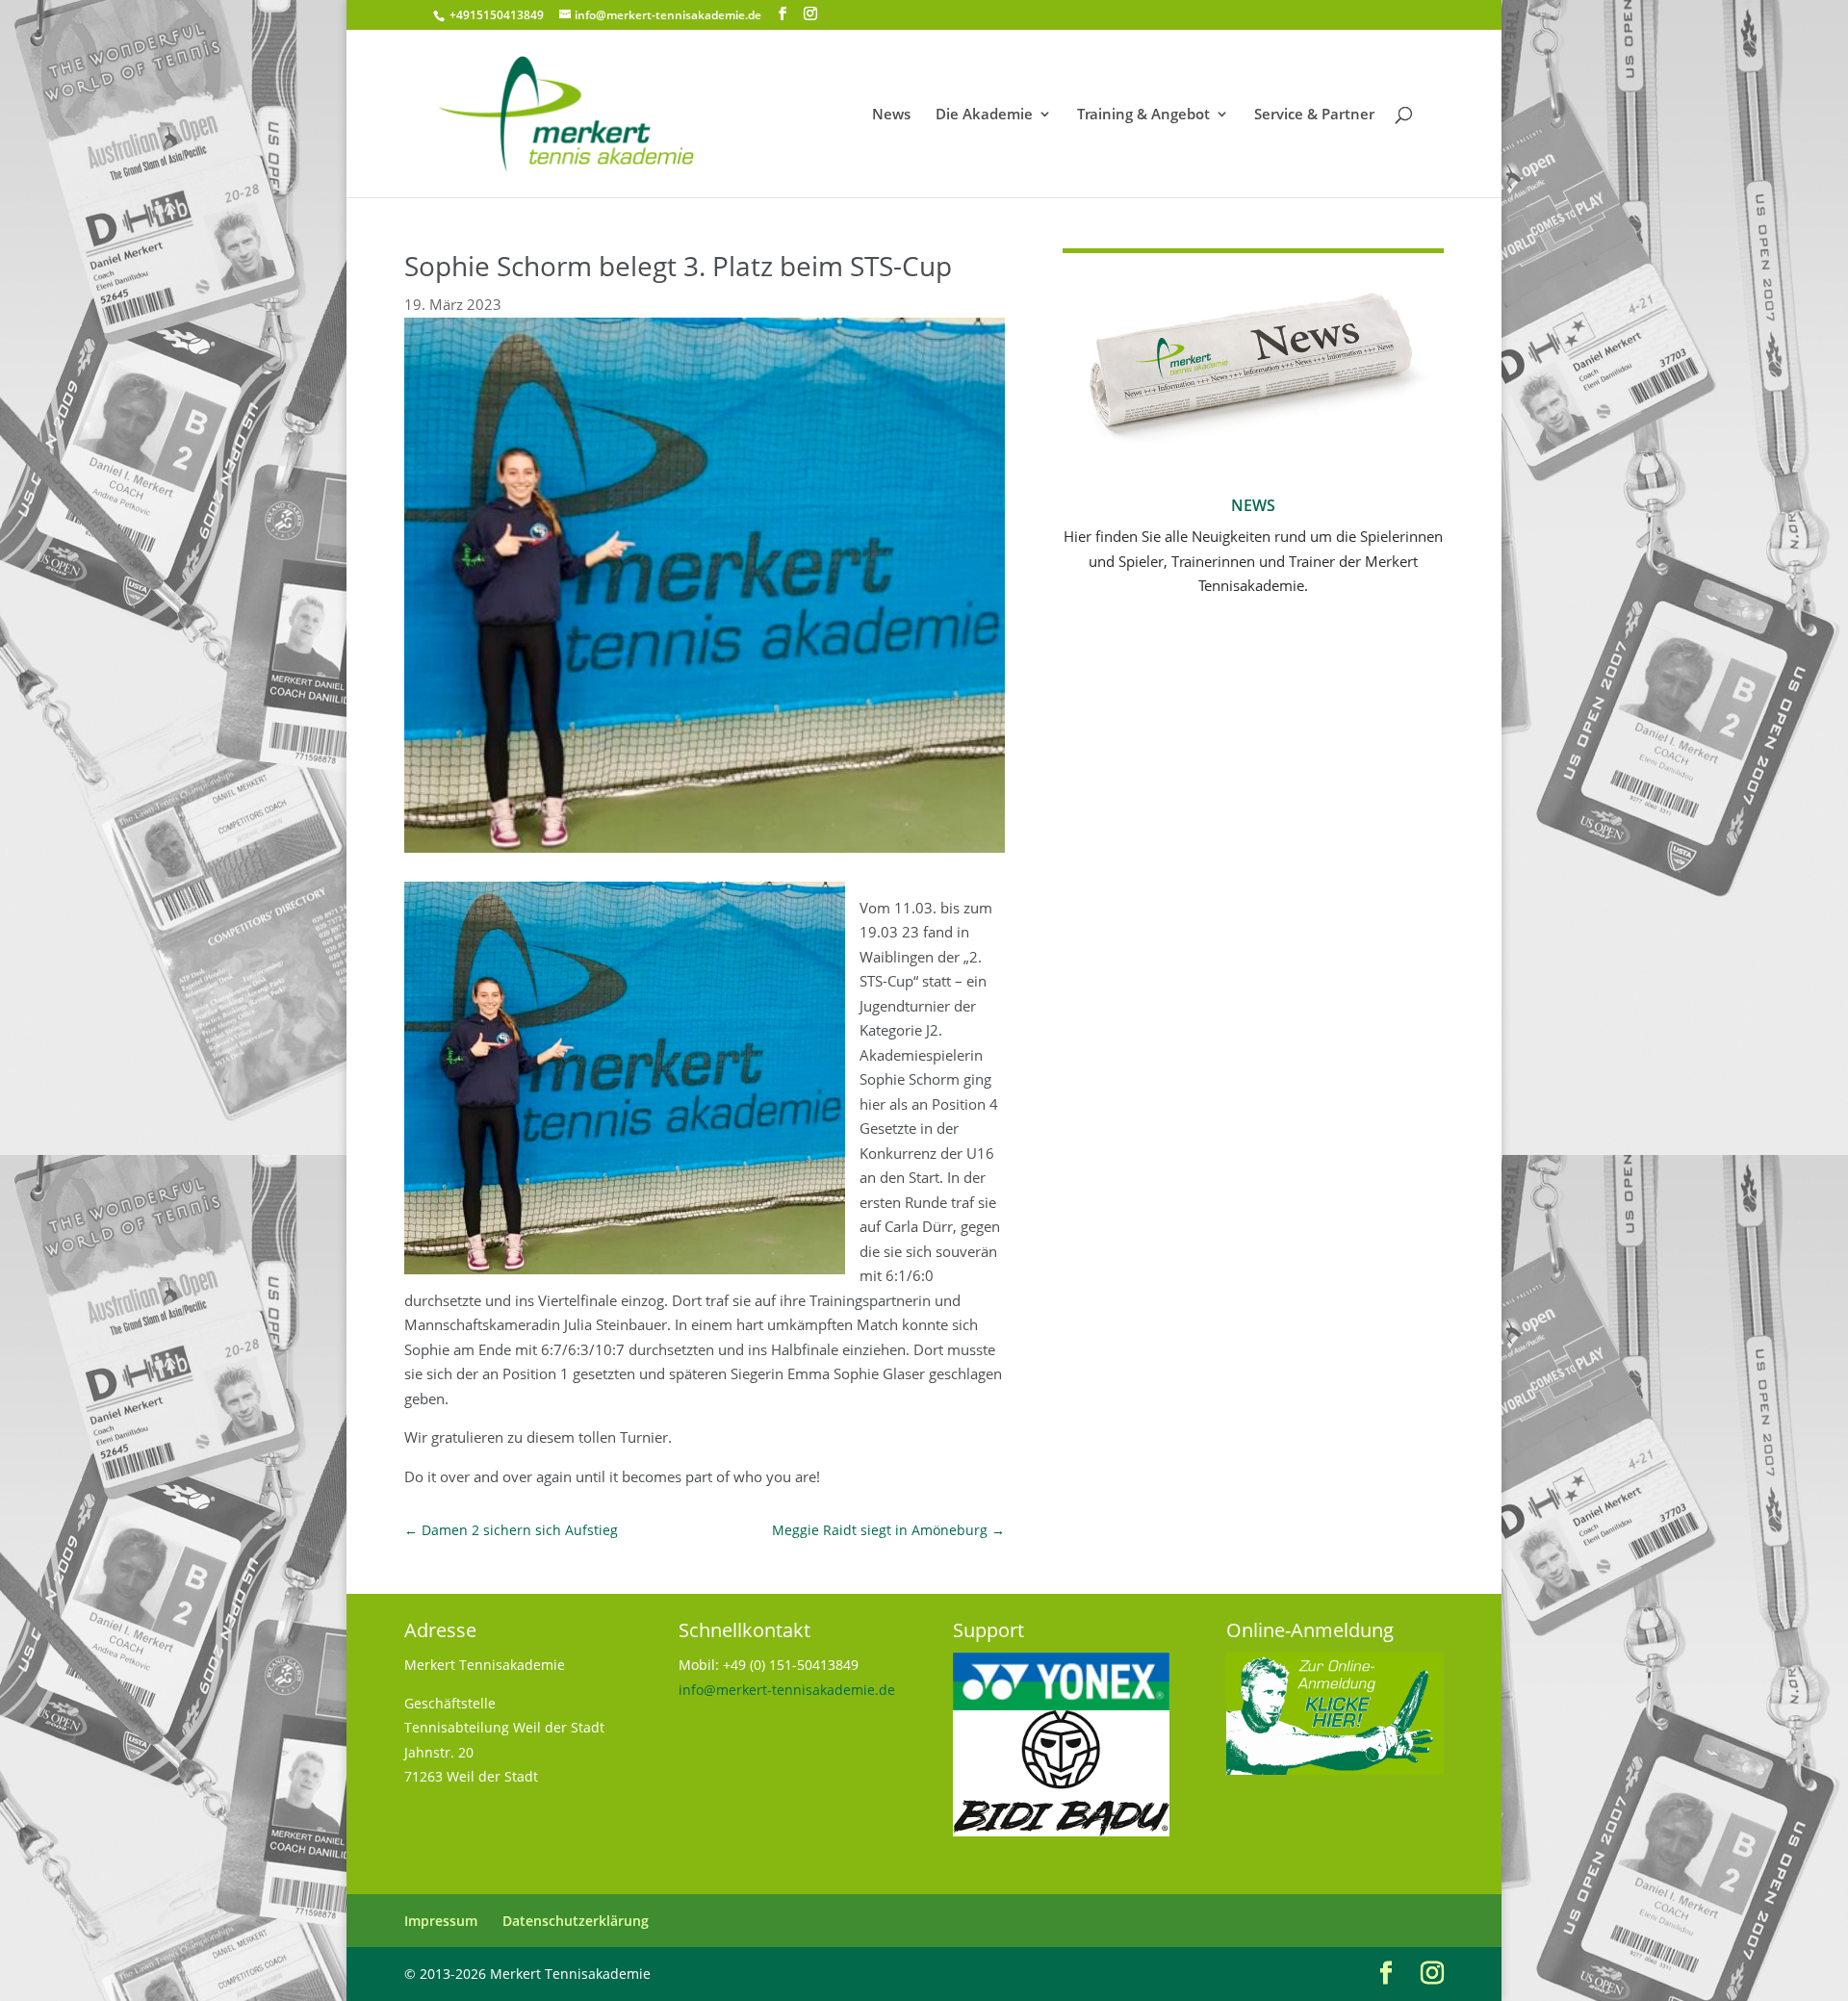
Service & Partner (1314, 115)
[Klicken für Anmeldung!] (1335, 1770)
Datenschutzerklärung (576, 1921)
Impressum (441, 1921)
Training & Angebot (1143, 115)
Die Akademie (984, 115)
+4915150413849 (495, 15)
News (891, 115)
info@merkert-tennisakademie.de (787, 1690)
